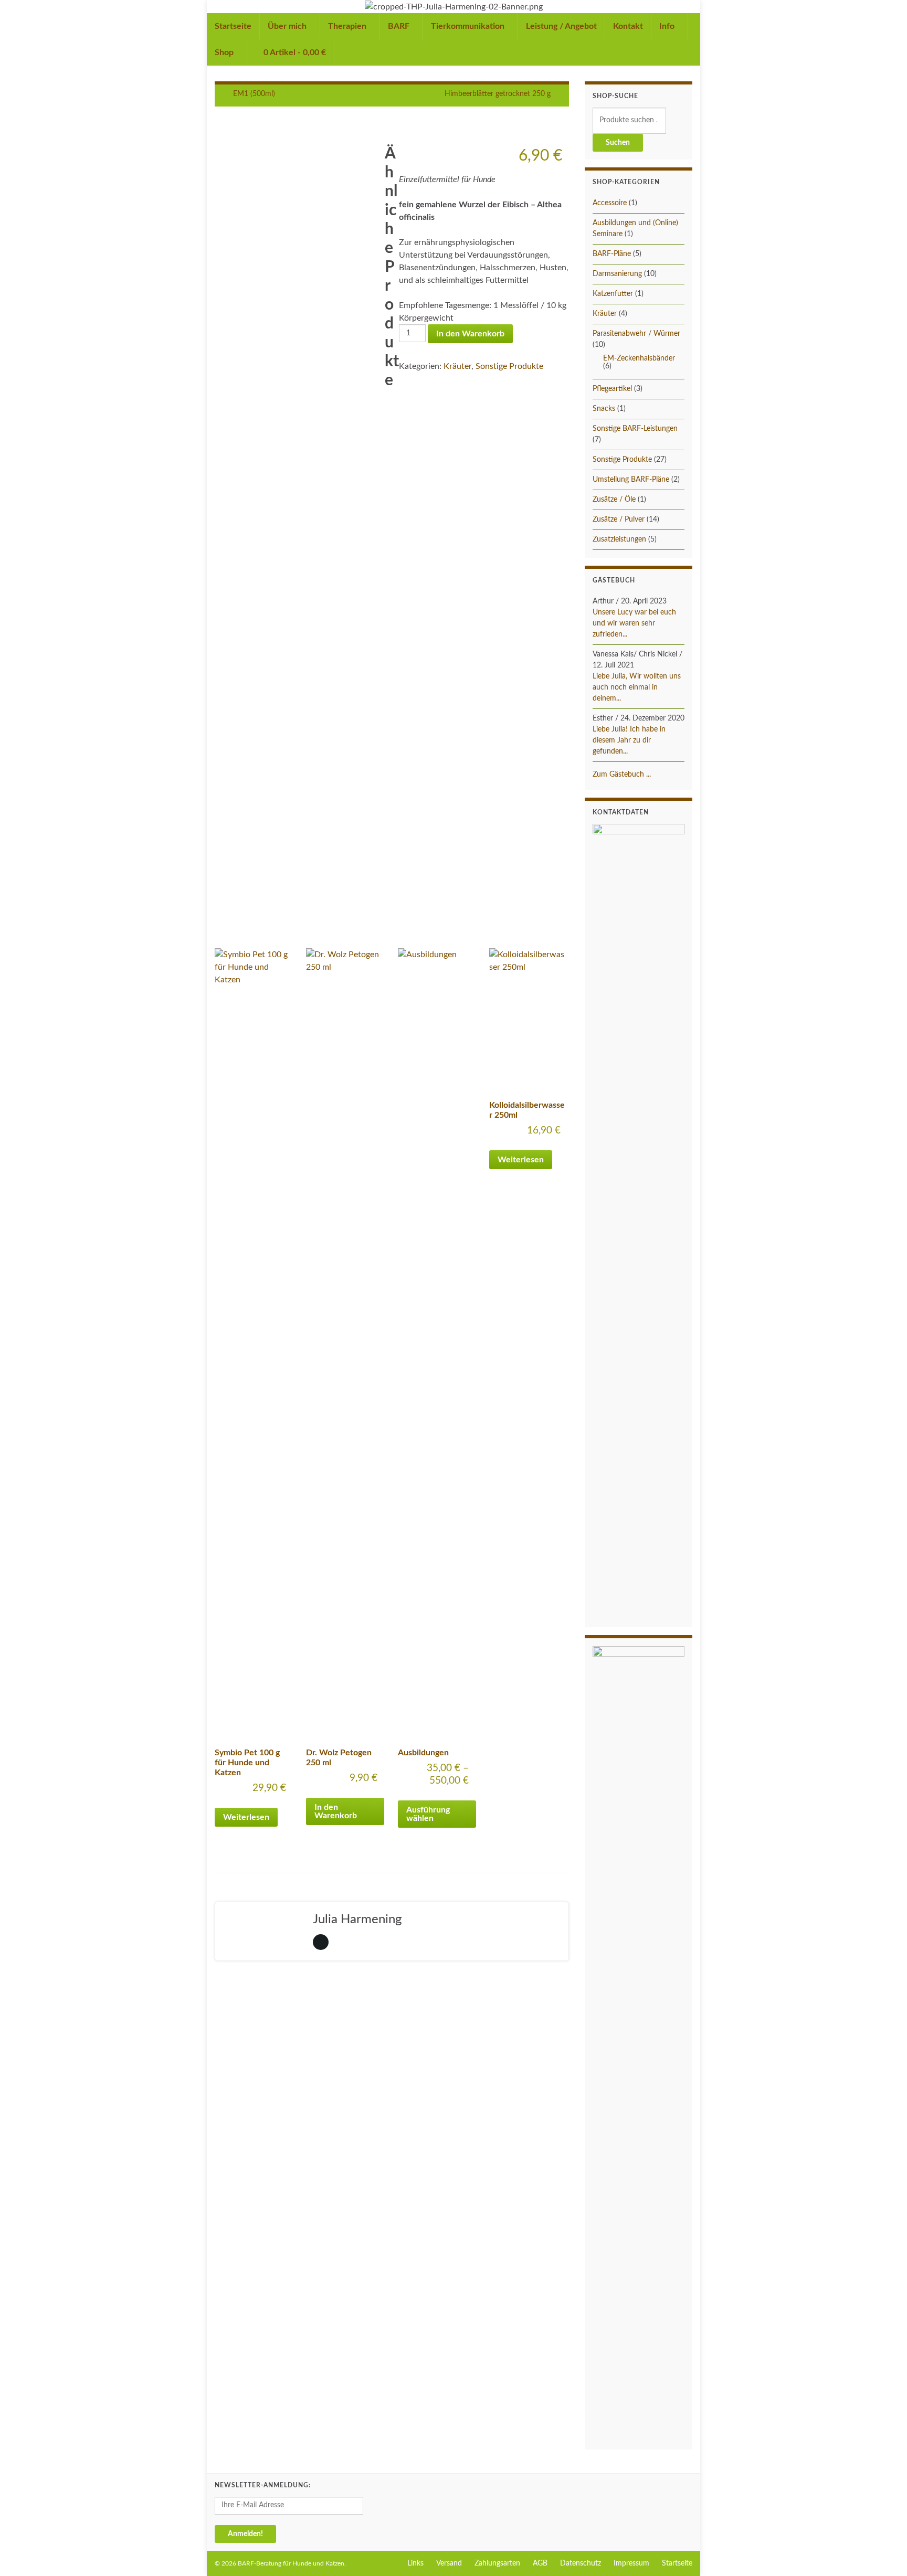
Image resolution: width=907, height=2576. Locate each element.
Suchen (618, 143)
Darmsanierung (617, 274)
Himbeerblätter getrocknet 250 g (498, 94)
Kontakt (628, 26)
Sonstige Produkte (509, 366)
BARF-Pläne (612, 254)
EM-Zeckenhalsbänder (639, 358)
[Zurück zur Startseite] (454, 7)
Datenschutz (581, 2563)
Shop (225, 52)
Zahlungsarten (497, 2563)
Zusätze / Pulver (619, 520)
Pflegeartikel (612, 389)
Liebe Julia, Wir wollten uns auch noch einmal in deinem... (637, 687)
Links (415, 2563)
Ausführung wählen (428, 1814)
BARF (400, 26)
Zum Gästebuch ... (622, 775)
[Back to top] (883, 2552)
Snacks (604, 409)
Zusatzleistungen (619, 539)
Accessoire (610, 203)
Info (668, 26)
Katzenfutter (613, 294)
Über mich (288, 26)
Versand (449, 2563)
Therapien (348, 26)
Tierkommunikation (469, 26)
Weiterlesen (246, 1817)
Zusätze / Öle (614, 500)
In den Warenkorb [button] (336, 1811)
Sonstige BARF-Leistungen (635, 429)
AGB (540, 2563)
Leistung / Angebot (561, 26)
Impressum (631, 2563)
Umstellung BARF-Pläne (631, 480)
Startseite (233, 26)
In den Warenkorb (470, 334)
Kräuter (457, 366)
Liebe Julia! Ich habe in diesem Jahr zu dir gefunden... (629, 740)
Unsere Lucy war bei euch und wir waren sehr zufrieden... (634, 623)
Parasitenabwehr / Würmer (636, 334)
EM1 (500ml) (254, 94)
